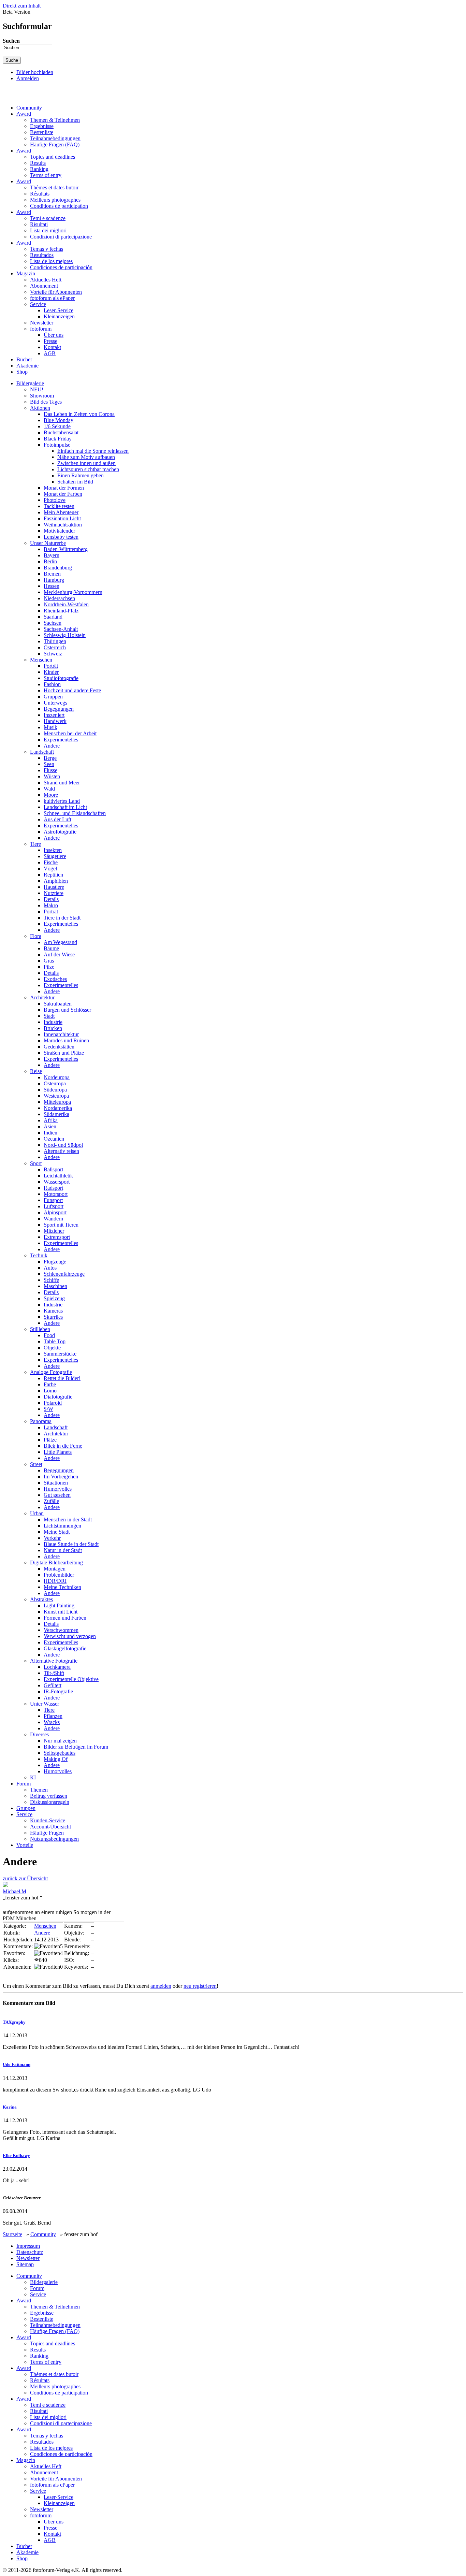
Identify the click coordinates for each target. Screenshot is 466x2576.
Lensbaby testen (61, 537)
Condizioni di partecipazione (61, 237)
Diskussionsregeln (50, 1802)
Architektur (42, 997)
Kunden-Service (48, 1820)
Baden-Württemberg (66, 549)
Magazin (26, 273)
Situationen (56, 1483)
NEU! (37, 389)
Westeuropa (56, 1096)
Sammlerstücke (60, 1354)
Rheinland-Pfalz (61, 611)
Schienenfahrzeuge (64, 1274)
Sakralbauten (58, 1004)
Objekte (52, 1348)
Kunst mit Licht (61, 1612)
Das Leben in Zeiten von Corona (79, 414)
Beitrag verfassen (49, 1796)
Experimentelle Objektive (71, 1679)
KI (33, 1777)
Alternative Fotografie (54, 1661)
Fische (51, 862)
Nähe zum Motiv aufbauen (86, 457)
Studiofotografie (61, 678)
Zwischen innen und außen (86, 463)
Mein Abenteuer (61, 512)
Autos (50, 1268)
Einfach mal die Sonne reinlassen (93, 451)
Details (51, 899)
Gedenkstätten (59, 1047)
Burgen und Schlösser (67, 1010)
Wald (49, 789)
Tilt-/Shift (54, 1673)
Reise (36, 1071)
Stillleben (40, 1329)
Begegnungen (59, 709)
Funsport (53, 1200)
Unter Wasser (45, 1704)
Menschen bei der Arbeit (70, 733)
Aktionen (40, 408)
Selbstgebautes (60, 1753)
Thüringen (55, 641)
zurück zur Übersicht (25, 1878)
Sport (36, 1163)
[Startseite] (35, 96)
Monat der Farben (63, 494)
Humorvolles (58, 1489)
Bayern (52, 555)
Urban (37, 1513)
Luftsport (54, 1206)
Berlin (50, 561)
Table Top (55, 1341)
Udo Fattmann (17, 2064)
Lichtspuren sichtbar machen (88, 469)
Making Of (56, 1759)
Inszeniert (54, 715)
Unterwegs (55, 703)
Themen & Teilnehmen (55, 120)
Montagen (55, 1569)
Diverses (39, 1734)
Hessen (52, 586)
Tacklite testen (59, 506)
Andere (52, 746)
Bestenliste (42, 132)
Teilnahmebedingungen (55, 138)
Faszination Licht (62, 518)
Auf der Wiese (59, 954)
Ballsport (53, 1169)
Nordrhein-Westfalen (66, 604)
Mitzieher (54, 1231)
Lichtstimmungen (62, 1526)
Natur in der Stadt (63, 1550)
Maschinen (55, 1286)
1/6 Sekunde (57, 426)
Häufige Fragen (47, 1833)
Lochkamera (57, 1667)
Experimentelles (61, 740)
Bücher (24, 359)
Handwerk (55, 721)
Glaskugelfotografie (65, 1648)
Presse (50, 341)
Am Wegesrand (60, 942)
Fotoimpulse (57, 445)
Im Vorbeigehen (61, 1477)
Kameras (53, 1311)
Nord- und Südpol (63, 1145)
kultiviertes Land (62, 801)
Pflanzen (53, 1716)
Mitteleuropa (57, 1102)
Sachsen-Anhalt (61, 629)
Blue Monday (59, 420)
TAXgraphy (14, 2022)
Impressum (28, 2246)
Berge (50, 758)
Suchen (11, 41)
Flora (36, 936)
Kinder (51, 672)
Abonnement (44, 286)
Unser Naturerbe (48, 543)
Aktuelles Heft (46, 280)
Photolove (55, 500)
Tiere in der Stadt (62, 918)
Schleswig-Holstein (65, 635)
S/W (48, 1409)
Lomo (50, 1391)
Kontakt (52, 347)
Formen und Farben (65, 1618)
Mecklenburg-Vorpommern (73, 592)
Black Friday (58, 439)
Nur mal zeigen (60, 1741)
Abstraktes (41, 1599)
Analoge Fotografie (51, 1372)
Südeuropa (55, 1090)
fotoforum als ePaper (52, 298)
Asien (50, 1126)
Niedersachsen (59, 598)
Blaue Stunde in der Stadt (71, 1544)
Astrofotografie (60, 832)
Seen (49, 764)
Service (38, 304)
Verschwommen (61, 1630)
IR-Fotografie (58, 1691)
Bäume (51, 948)
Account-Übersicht (50, 1827)
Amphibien (56, 881)
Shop (22, 372)
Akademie (27, 366)
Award (24, 114)
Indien (50, 1133)
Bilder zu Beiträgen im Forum (76, 1747)
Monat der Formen (64, 488)
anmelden (161, 1986)
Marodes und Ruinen (66, 1040)
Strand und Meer (62, 783)
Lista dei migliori (48, 230)
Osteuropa (55, 1083)
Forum (24, 1784)
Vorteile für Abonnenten (56, 292)
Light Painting (59, 1605)
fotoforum (41, 329)
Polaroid (53, 1403)
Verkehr (52, 1538)
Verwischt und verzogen (70, 1636)
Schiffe (51, 1280)
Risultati (39, 224)
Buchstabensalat (61, 432)
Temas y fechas (47, 249)
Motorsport (56, 1194)
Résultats (40, 194)
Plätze (50, 1440)
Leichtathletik (58, 1176)
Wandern (53, 1219)
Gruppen (53, 697)
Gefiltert (53, 1685)
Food (49, 1335)
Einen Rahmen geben (81, 475)
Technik (39, 1255)
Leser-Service (59, 310)
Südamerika (56, 1114)
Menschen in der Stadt (68, 1519)
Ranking (39, 169)
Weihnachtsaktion (63, 525)
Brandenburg (58, 568)
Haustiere (54, 887)
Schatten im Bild (75, 482)
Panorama (41, 1421)
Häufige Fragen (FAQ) (55, 144)
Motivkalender (59, 531)
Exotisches (55, 979)
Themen (39, 1790)
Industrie (53, 1022)
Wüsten (52, 776)
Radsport (53, 1188)
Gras (49, 961)
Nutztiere (54, 893)
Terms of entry (46, 175)
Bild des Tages (46, 402)
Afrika (51, 1120)
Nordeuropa (57, 1077)
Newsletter (42, 323)
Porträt (51, 666)
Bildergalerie (30, 383)
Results (38, 163)
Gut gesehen (57, 1495)
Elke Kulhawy (16, 2155)
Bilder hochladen (35, 72)
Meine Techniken (62, 1587)
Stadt (49, 1016)
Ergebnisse (42, 126)
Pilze (49, 967)
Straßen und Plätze (64, 1053)
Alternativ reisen (61, 1151)
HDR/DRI (55, 1581)
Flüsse (50, 770)
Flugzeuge (55, 1262)
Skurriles (53, 1317)
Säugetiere (55, 856)
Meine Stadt (57, 1532)
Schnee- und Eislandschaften (75, 813)
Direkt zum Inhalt (22, 6)
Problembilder (59, 1575)
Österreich (55, 647)
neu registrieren (200, 1986)
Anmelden (28, 78)
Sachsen (53, 623)
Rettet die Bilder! (62, 1378)
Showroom (42, 396)
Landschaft (42, 752)
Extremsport (57, 1237)
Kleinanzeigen (59, 316)
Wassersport (57, 1182)
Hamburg (54, 580)
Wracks (52, 1722)
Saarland (53, 617)
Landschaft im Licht (65, 807)
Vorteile (25, 1845)
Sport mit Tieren (61, 1225)
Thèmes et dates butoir (54, 187)
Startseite (12, 2234)
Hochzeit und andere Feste (72, 690)
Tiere (35, 844)
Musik (50, 727)
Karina (10, 2107)
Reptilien (53, 875)
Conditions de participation (59, 206)
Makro (51, 905)
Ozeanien (54, 1139)
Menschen (41, 660)
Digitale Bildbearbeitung (56, 1562)
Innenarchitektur (61, 1034)
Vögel (50, 869)
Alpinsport (55, 1212)
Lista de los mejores (51, 261)
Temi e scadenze (48, 218)
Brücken (53, 1028)
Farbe (50, 1384)
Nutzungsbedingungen (54, 1839)
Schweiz (53, 654)
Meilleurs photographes (55, 200)
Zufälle (51, 1501)
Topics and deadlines (53, 157)
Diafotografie (58, 1397)
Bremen (52, 574)
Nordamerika (58, 1108)
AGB (50, 353)
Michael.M (14, 1891)
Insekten (53, 850)
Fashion (52, 684)
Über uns (54, 335)
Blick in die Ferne (63, 1446)
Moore (51, 795)
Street (36, 1464)
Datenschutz (30, 2252)
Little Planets (58, 1452)
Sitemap (25, 2264)
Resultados (42, 255)
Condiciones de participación (61, 267)
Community (29, 108)
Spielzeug (54, 1298)
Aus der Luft (57, 819)
